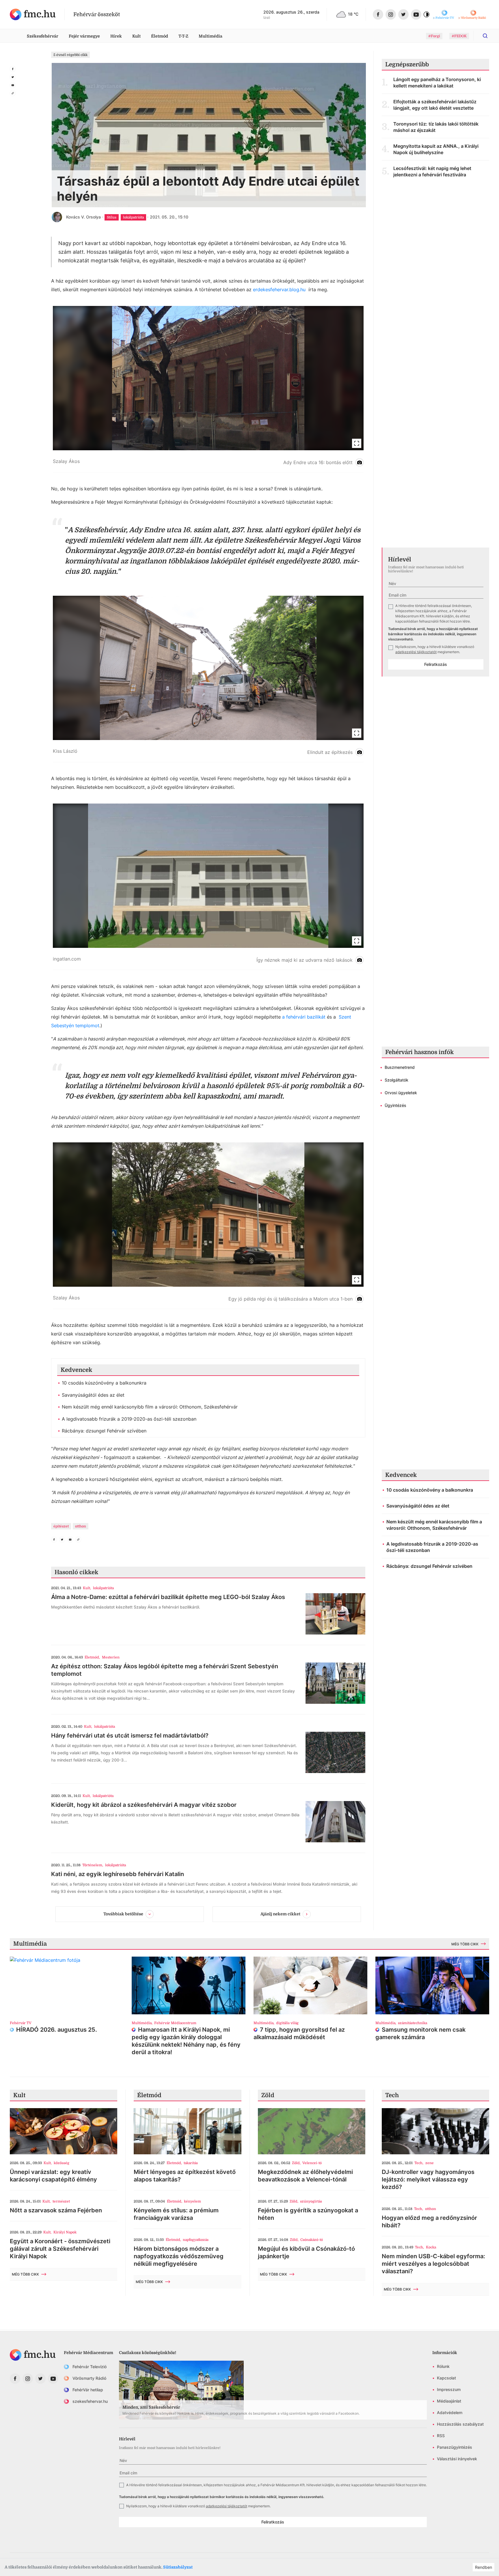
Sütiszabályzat (178, 2567)
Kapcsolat (446, 2378)
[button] (208, 389)
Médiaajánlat (449, 2401)
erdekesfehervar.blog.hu (279, 289)
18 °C (353, 14)
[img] (33, 14)
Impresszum (449, 2389)
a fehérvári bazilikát (304, 1017)
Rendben (484, 2567)
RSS (441, 2436)
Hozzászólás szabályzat (460, 2424)
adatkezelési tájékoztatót (416, 652)
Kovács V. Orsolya (83, 217)
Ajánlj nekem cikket (280, 1914)
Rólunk (443, 2366)
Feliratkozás (436, 664)
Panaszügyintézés (455, 2447)
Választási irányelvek (457, 2459)
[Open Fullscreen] (357, 443)
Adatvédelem (450, 2412)
